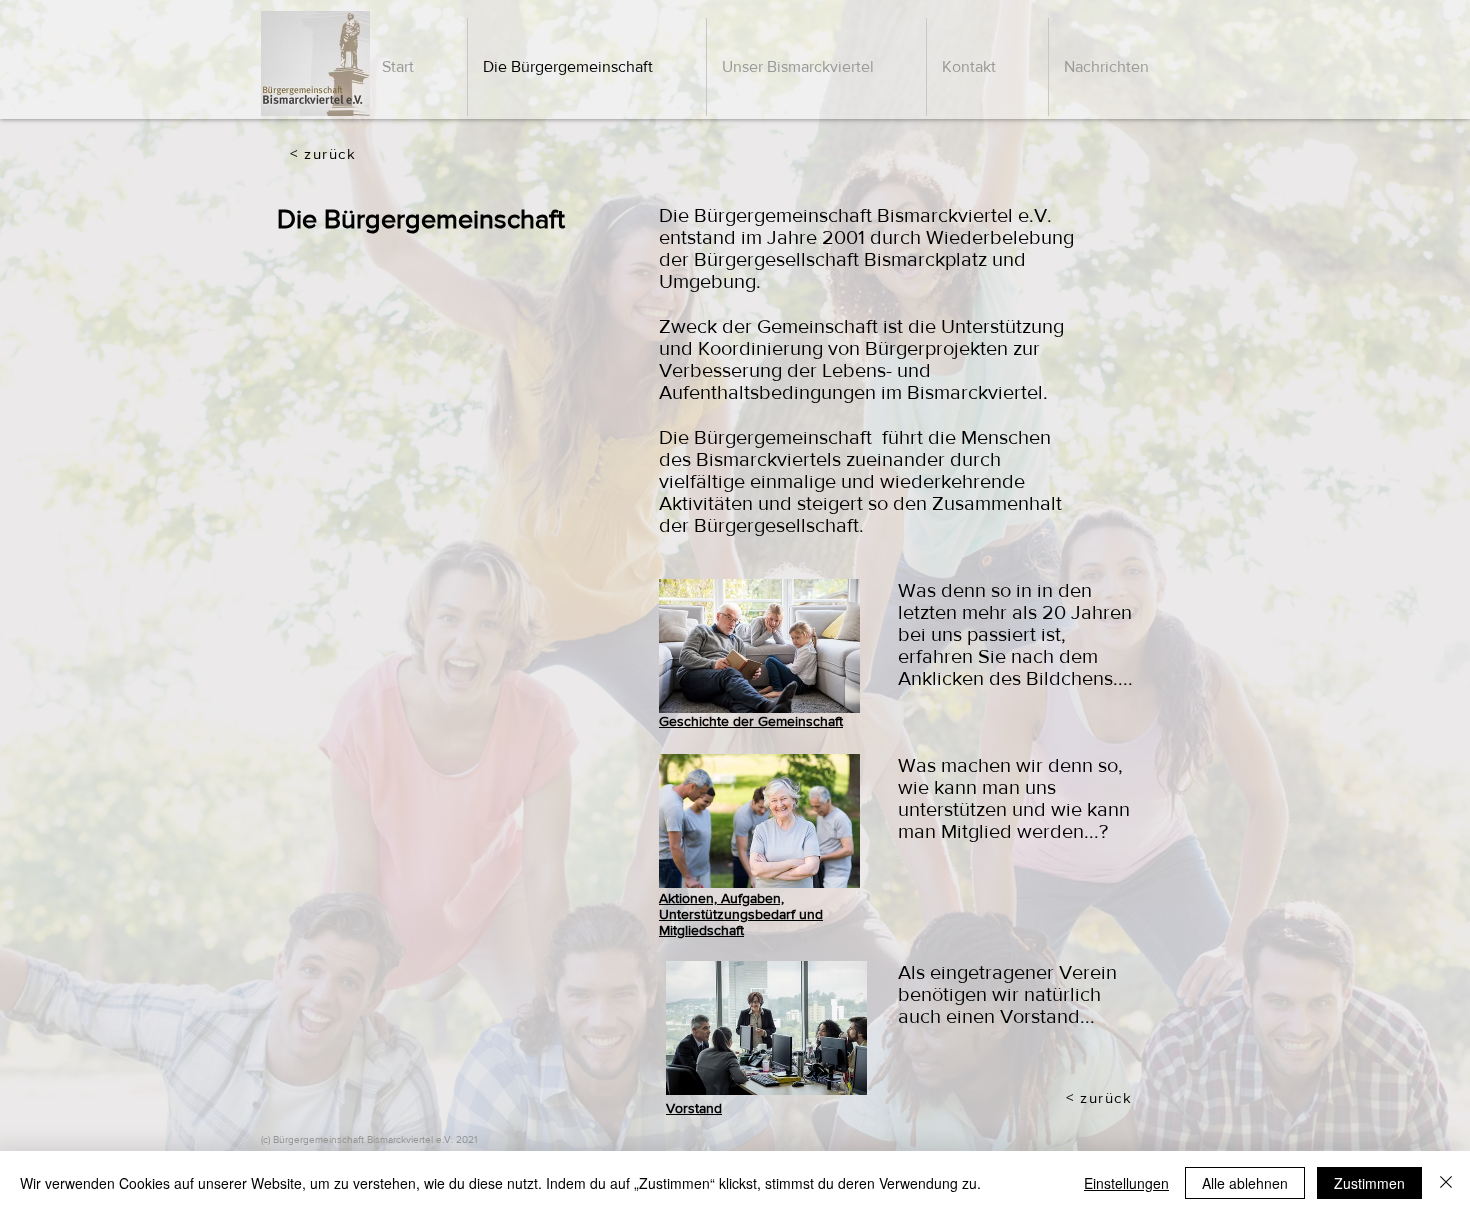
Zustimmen (1369, 1183)
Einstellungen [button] (1126, 1183)
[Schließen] (1446, 1183)
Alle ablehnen (1245, 1183)
